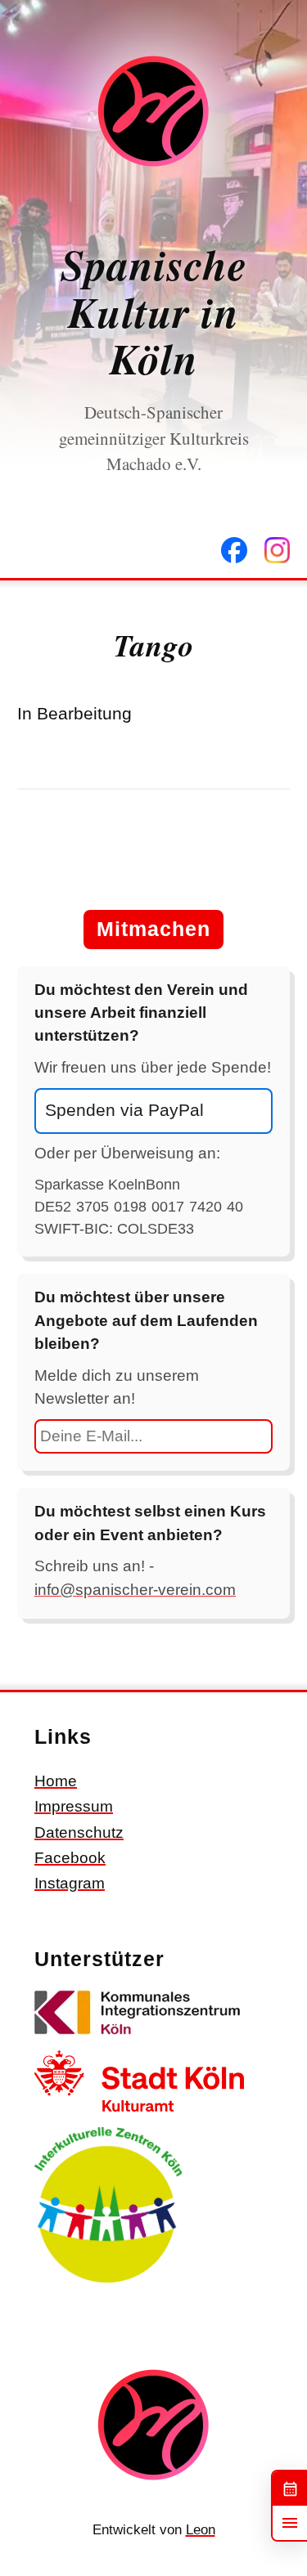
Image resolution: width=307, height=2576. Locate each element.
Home (56, 1781)
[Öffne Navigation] (290, 2523)
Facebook (70, 1858)
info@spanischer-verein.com (135, 1590)
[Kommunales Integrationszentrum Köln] (139, 2038)
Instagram (70, 1883)
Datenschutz (79, 1832)
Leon (201, 2530)
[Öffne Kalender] (290, 2489)
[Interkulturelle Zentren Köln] (108, 2285)
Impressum (74, 1806)
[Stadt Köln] (139, 2115)
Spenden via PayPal (124, 1110)
